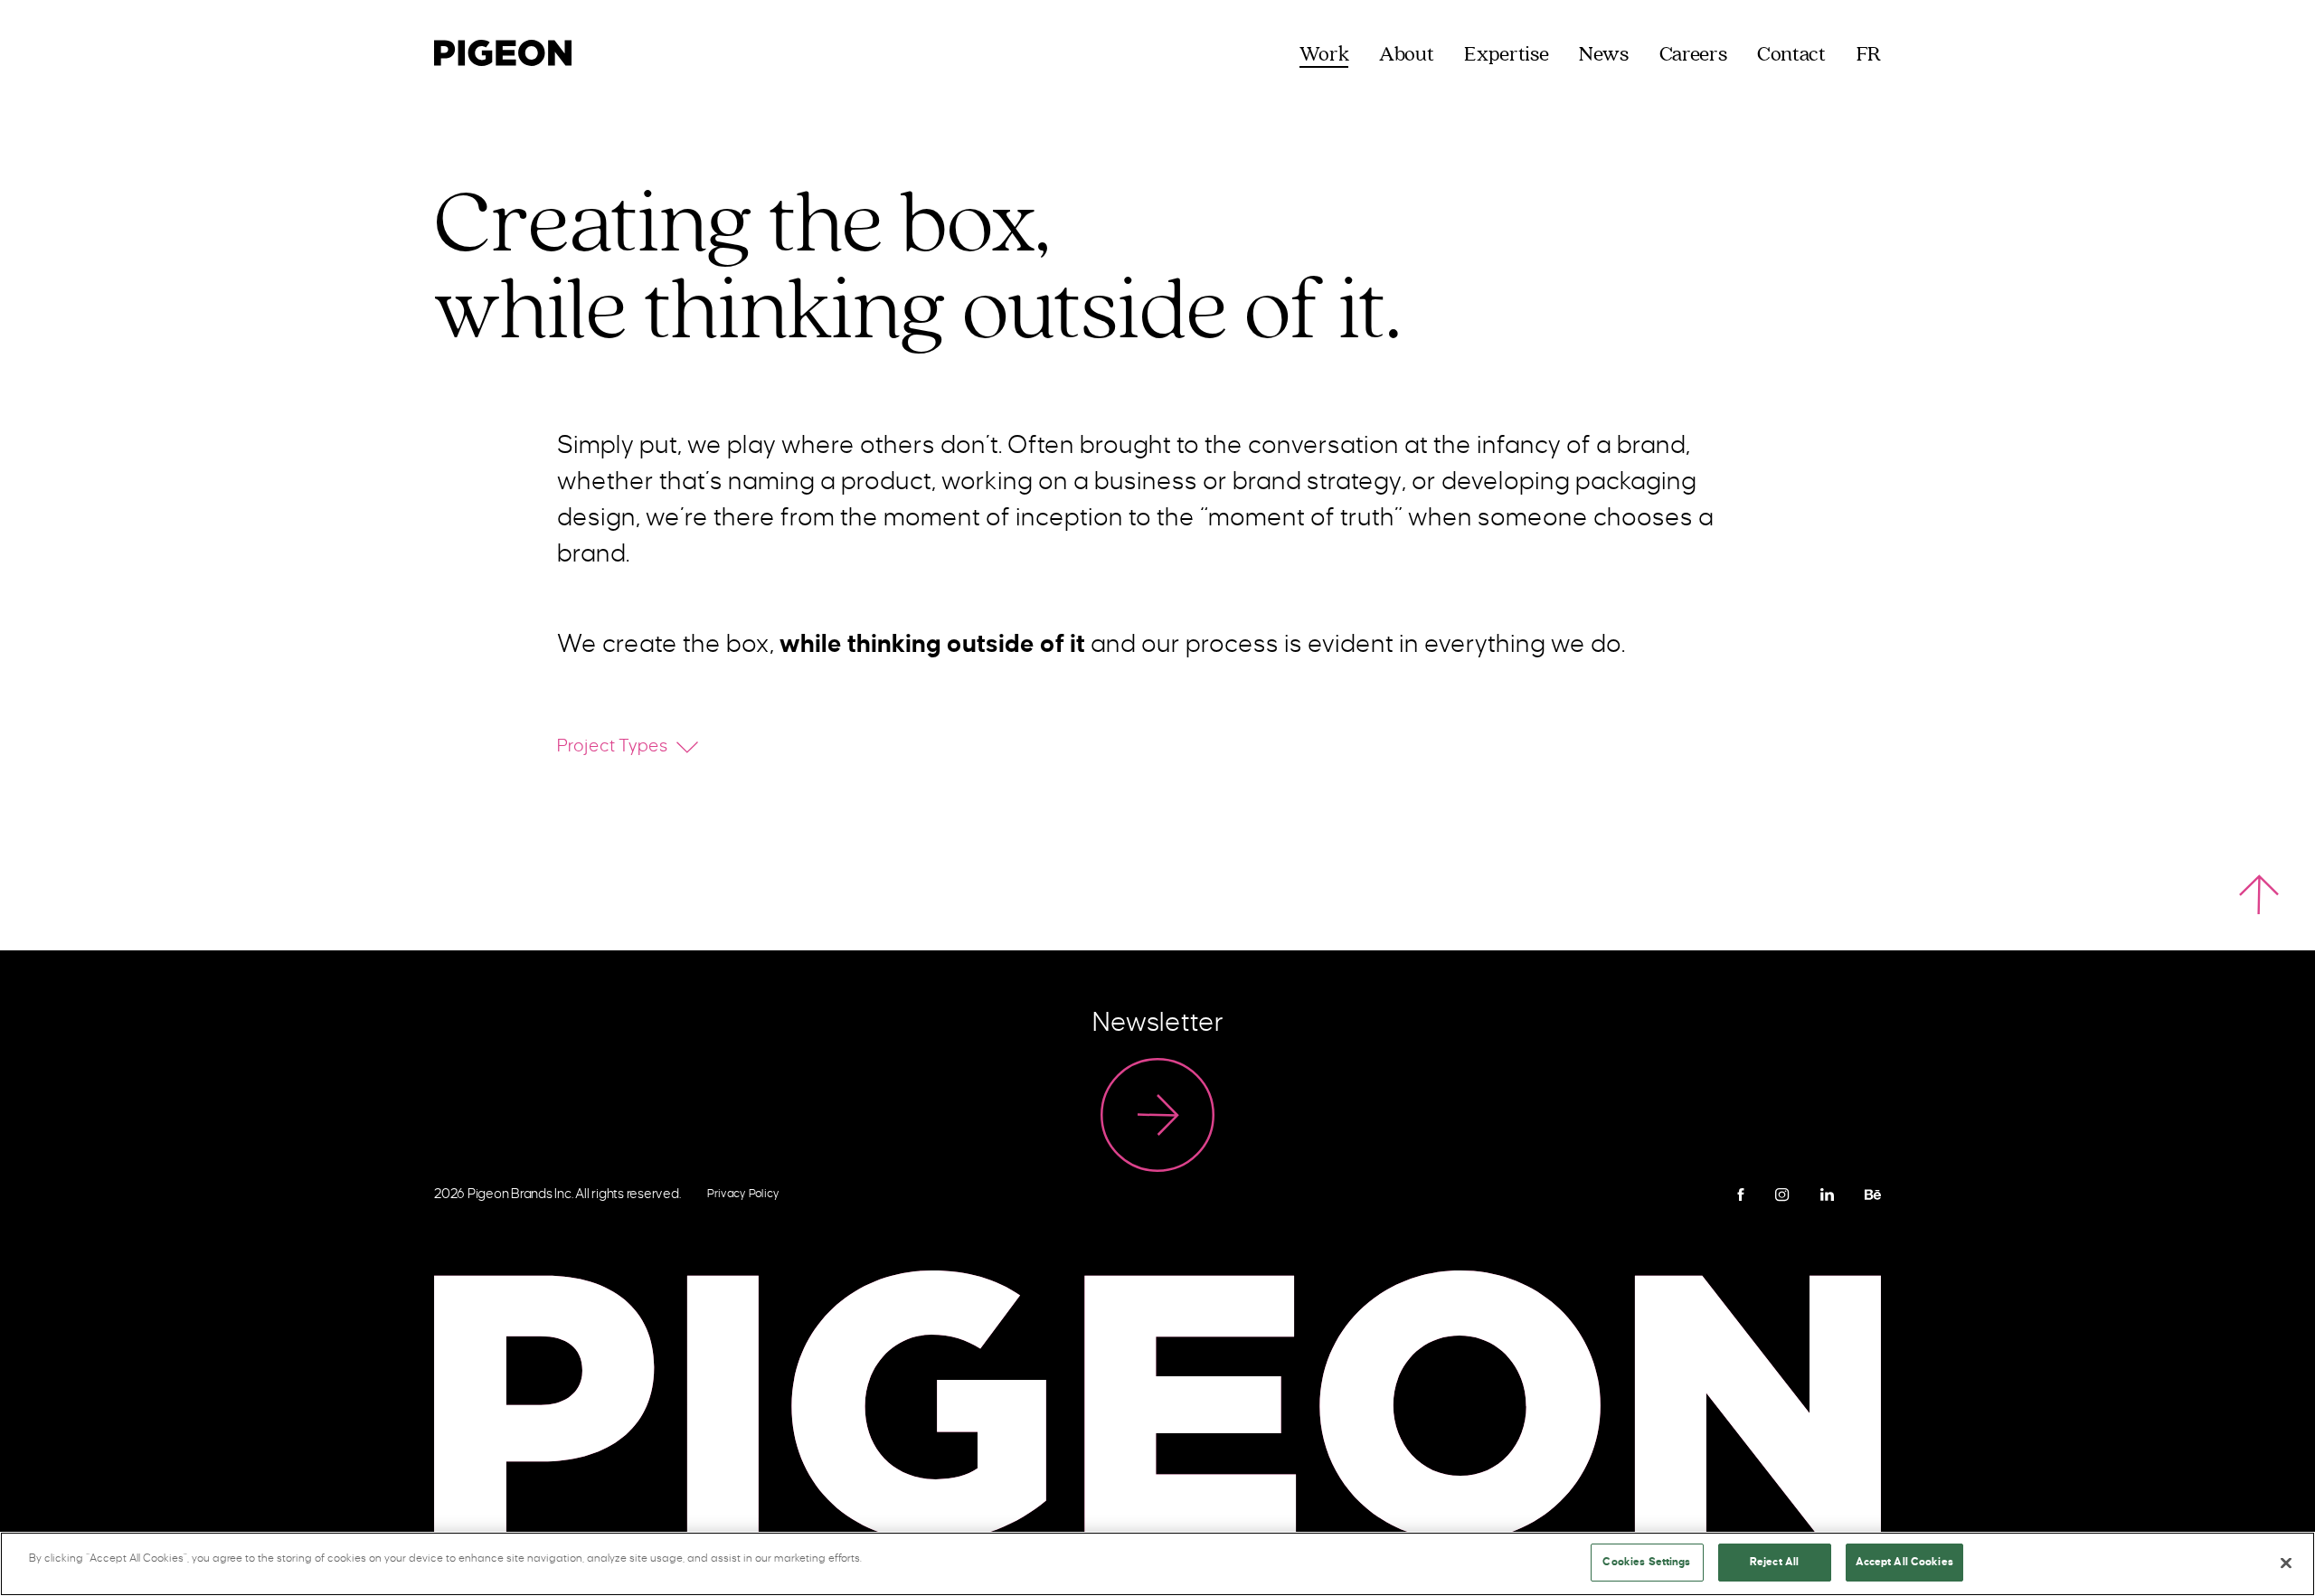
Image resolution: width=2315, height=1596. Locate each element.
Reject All (1774, 1562)
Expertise (1506, 55)
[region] (1157, 1564)
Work (1324, 55)
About (1406, 55)
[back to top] (2259, 894)
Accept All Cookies (1904, 1562)
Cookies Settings (1646, 1562)
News (1604, 55)
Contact (1791, 55)
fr (1869, 55)
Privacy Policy (743, 1194)
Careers (1693, 55)
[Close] (2286, 1563)
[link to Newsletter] (1157, 1115)
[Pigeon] (503, 50)
